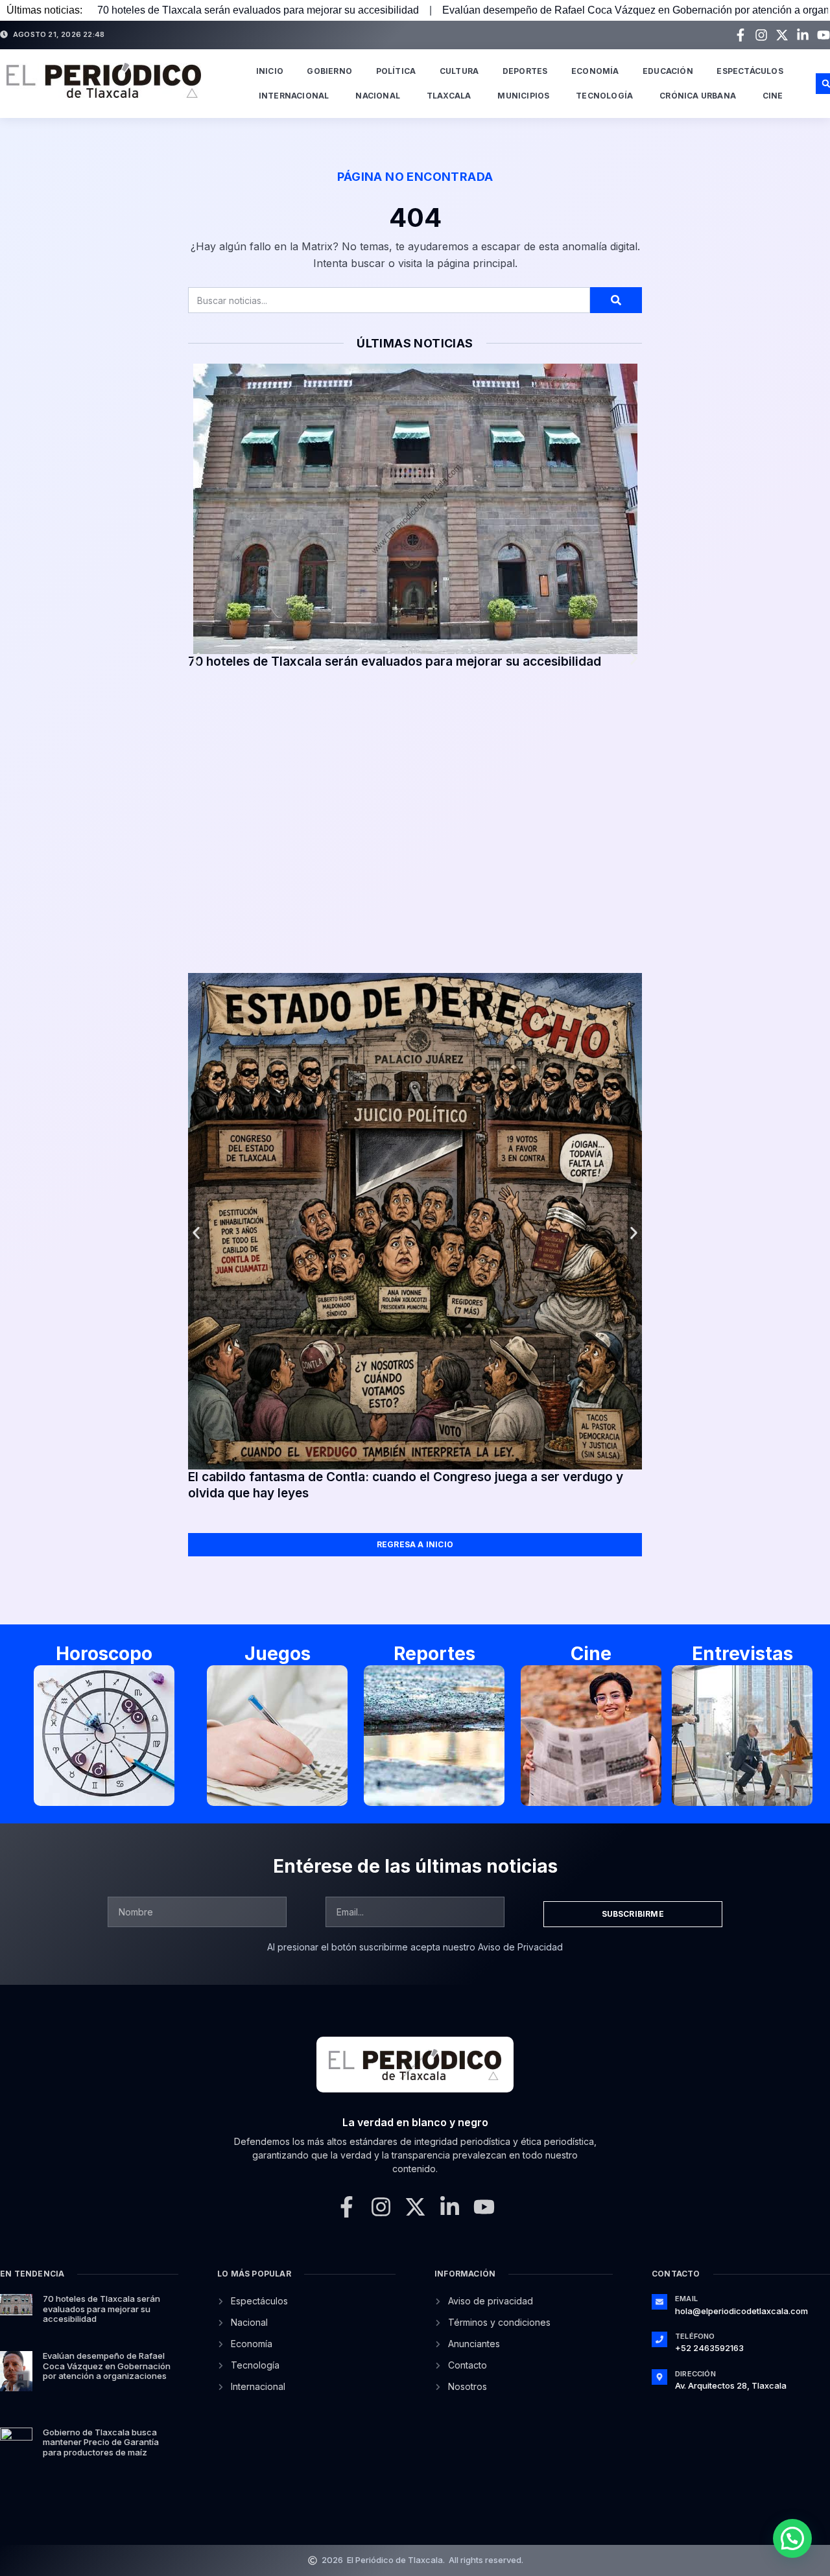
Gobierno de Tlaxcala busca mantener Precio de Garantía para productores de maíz (101, 2442)
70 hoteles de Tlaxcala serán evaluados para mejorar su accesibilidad (258, 10)
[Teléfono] (659, 2339)
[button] (196, 659)
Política (396, 71)
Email (686, 2299)
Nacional (378, 96)
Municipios (523, 96)
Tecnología (604, 96)
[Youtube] (824, 35)
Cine (773, 96)
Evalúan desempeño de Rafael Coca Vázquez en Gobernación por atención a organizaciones (107, 2366)
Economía (595, 71)
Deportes (525, 71)
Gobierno (329, 71)
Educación (668, 71)
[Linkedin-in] (803, 35)
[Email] (659, 2302)
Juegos (278, 1654)
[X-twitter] (782, 35)
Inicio (270, 71)
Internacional (294, 96)
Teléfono (695, 2336)
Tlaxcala (449, 96)
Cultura (459, 71)
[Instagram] (761, 35)
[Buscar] (616, 300)
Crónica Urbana (698, 96)
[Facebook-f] (741, 35)
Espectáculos (750, 71)
